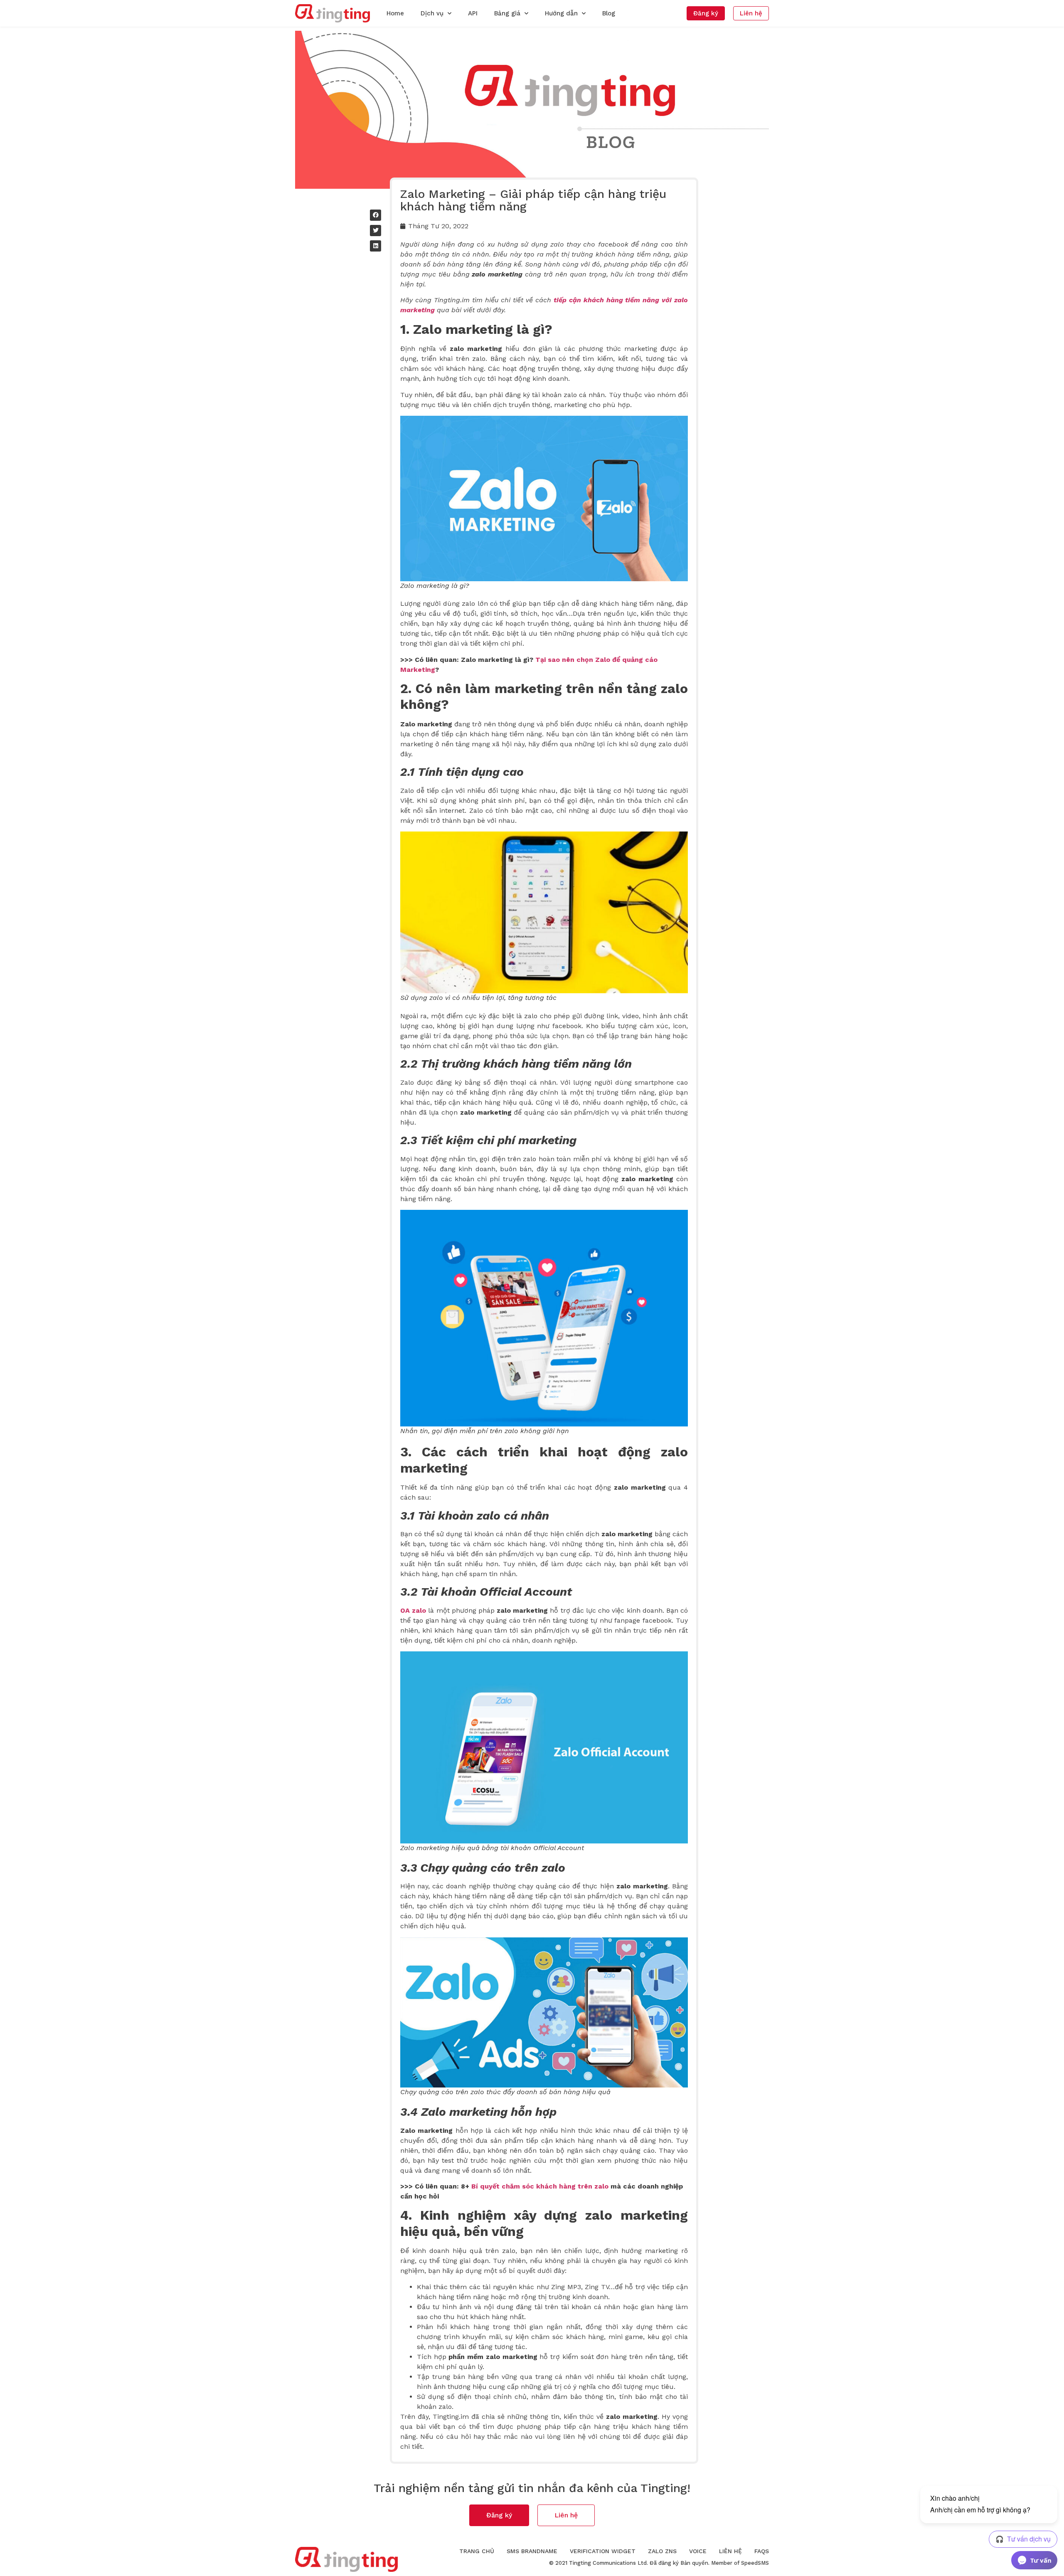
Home (395, 13)
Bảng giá (507, 13)
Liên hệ (730, 2551)
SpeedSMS (755, 2563)
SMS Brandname (532, 2551)
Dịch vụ (432, 13)
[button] (706, 13)
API (473, 13)
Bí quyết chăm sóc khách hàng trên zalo (540, 2186)
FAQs (762, 2551)
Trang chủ (477, 2551)
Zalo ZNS (662, 2551)
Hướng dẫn (561, 13)
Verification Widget (603, 2551)
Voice (698, 2551)
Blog (609, 13)
